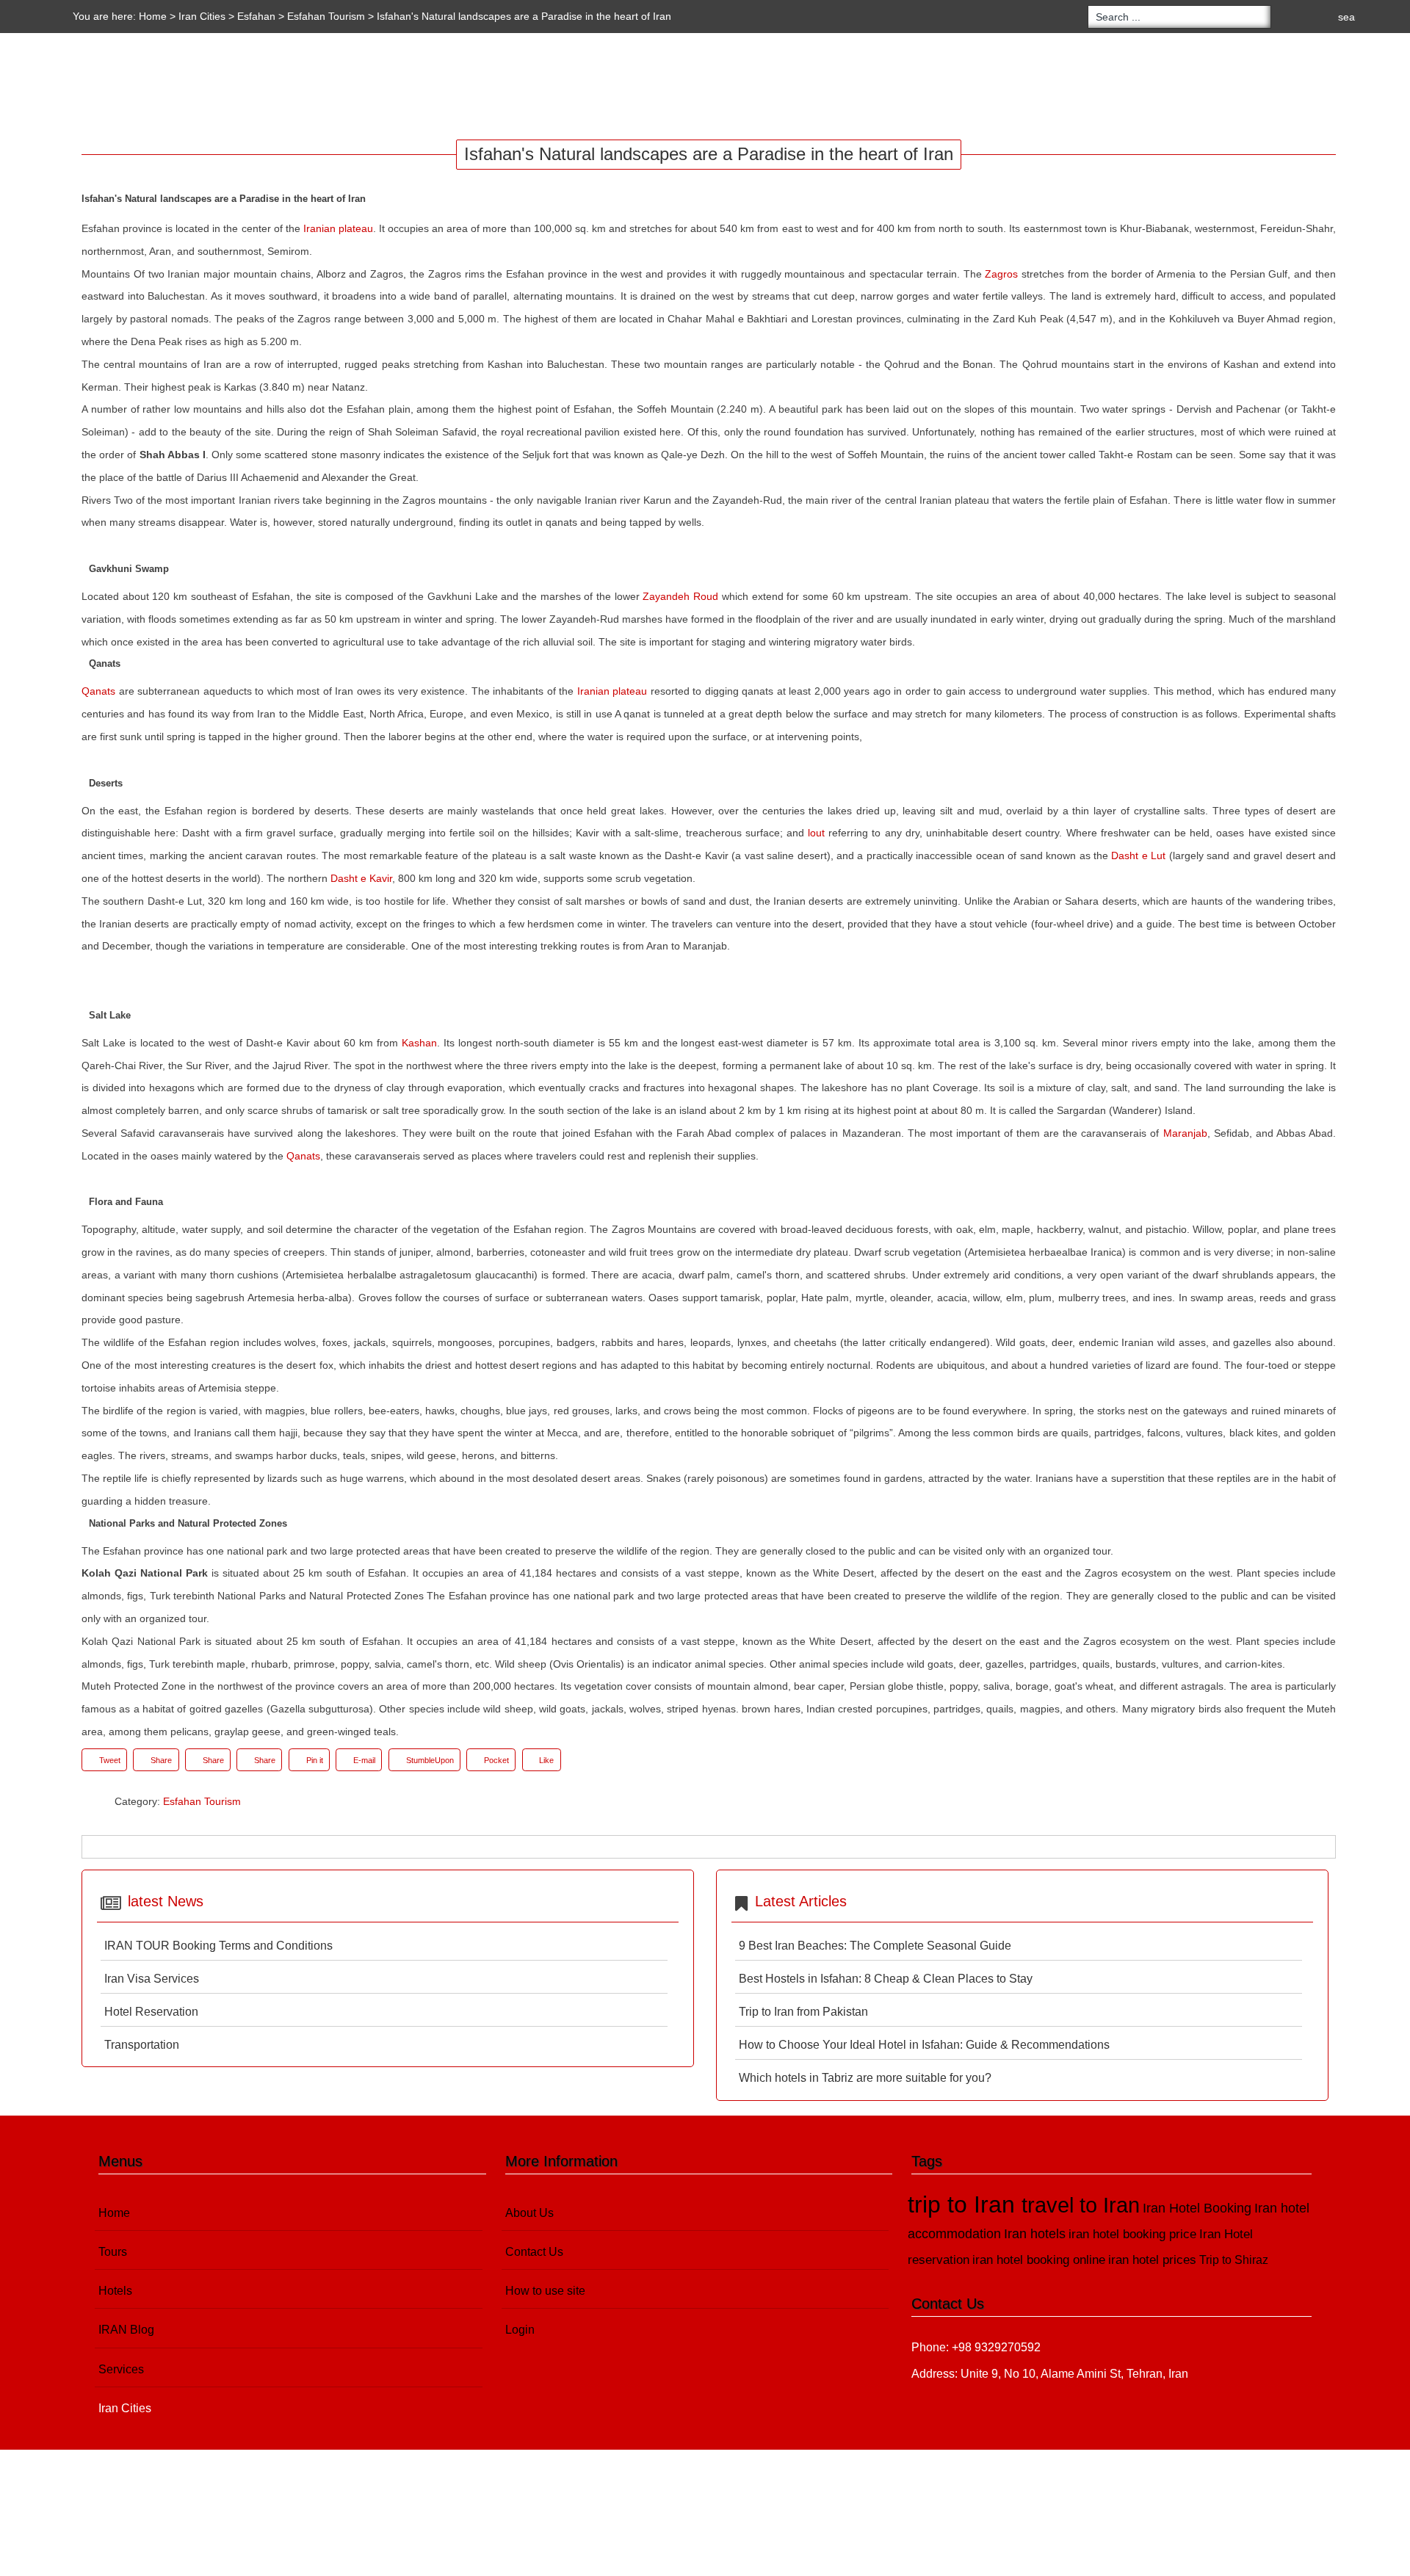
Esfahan (256, 16)
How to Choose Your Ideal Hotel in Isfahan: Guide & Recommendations (924, 2045)
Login (520, 2330)
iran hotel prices (1152, 2260)
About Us (529, 2213)
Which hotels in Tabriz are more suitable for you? (865, 2078)
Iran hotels (1035, 2234)
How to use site (545, 2291)
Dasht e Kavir (361, 878)
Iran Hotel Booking (1197, 2208)
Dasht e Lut (1138, 855)
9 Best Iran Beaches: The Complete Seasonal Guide (875, 1946)
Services (320, 87)
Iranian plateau (338, 228)
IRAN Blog (238, 87)
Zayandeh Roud (680, 596)
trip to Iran (965, 2204)
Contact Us (534, 2252)
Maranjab (1185, 1133)
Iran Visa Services (152, 1979)
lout (816, 833)
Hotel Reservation (151, 2012)
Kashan (419, 1043)
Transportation (142, 2045)
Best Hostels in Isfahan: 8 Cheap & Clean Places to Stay (886, 1979)
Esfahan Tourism (326, 16)
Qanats (98, 691)
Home (153, 16)
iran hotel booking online (1039, 2260)
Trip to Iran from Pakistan (803, 2012)
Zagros (1001, 274)
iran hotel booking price (1132, 2234)
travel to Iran (1081, 2205)
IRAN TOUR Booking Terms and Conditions (218, 1946)
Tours (93, 87)
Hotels (162, 87)
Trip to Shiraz (1234, 2260)
